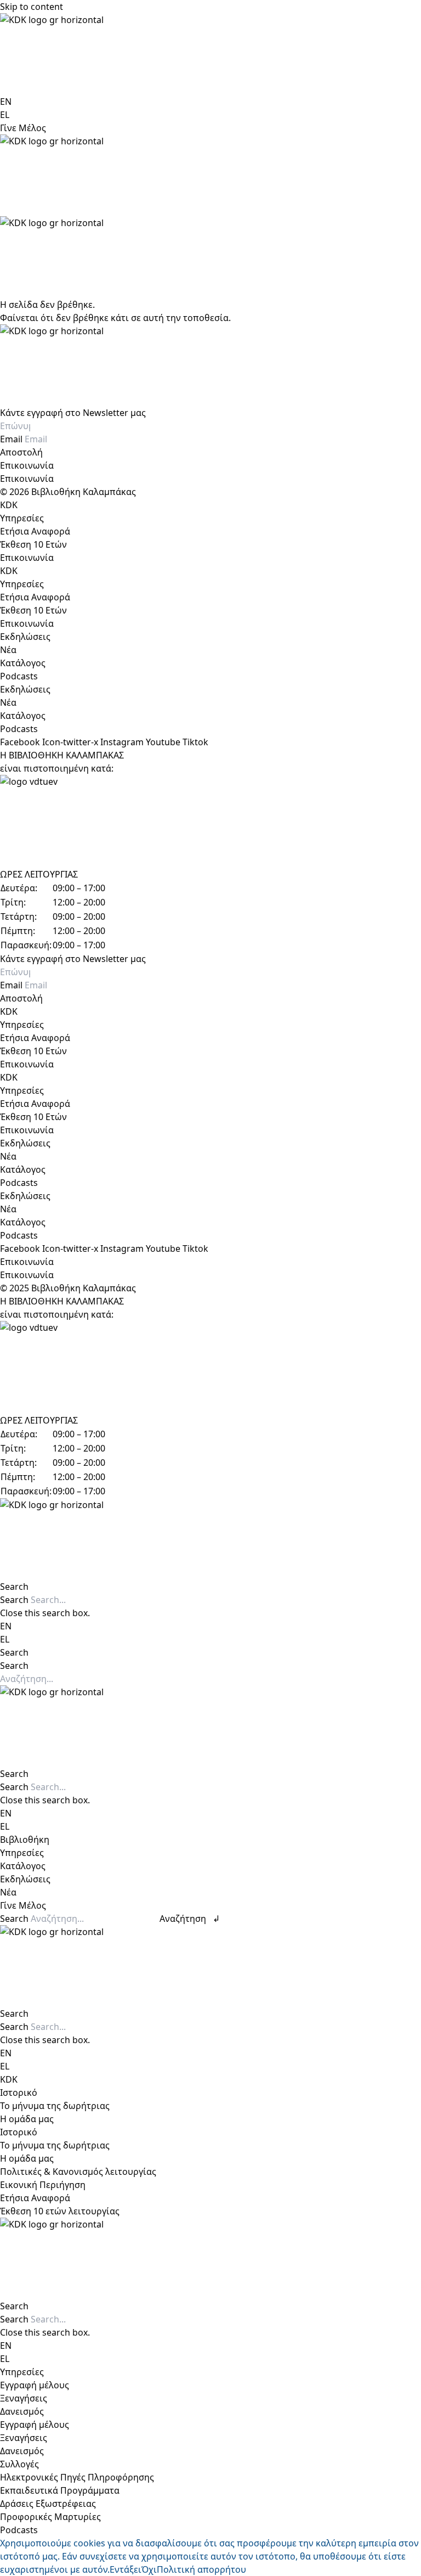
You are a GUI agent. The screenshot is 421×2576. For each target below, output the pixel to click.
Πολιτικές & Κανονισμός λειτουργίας (78, 2172)
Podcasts (19, 676)
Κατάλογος (23, 663)
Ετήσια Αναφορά (35, 531)
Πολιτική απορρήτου (201, 2569)
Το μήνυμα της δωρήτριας (55, 2106)
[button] (210, 1587)
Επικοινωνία (27, 465)
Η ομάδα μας (27, 2119)
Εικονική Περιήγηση (43, 2185)
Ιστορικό (19, 2093)
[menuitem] (6, 102)
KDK (9, 505)
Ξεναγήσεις (24, 2398)
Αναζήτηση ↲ (190, 1919)
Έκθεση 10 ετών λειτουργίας (60, 2211)
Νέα (8, 650)
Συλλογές (19, 2464)
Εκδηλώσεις (25, 637)
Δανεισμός (22, 2411)
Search (14, 1600)
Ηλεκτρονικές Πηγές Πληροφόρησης (77, 2477)
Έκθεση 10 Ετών (33, 544)
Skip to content (32, 7)
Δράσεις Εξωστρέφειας (48, 2504)
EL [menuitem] (5, 115)
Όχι (149, 2569)
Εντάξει (126, 2569)
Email (12, 439)
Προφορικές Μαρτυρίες (50, 2517)
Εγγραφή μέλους (35, 2385)
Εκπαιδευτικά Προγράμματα (60, 2490)
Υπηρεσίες (22, 518)
